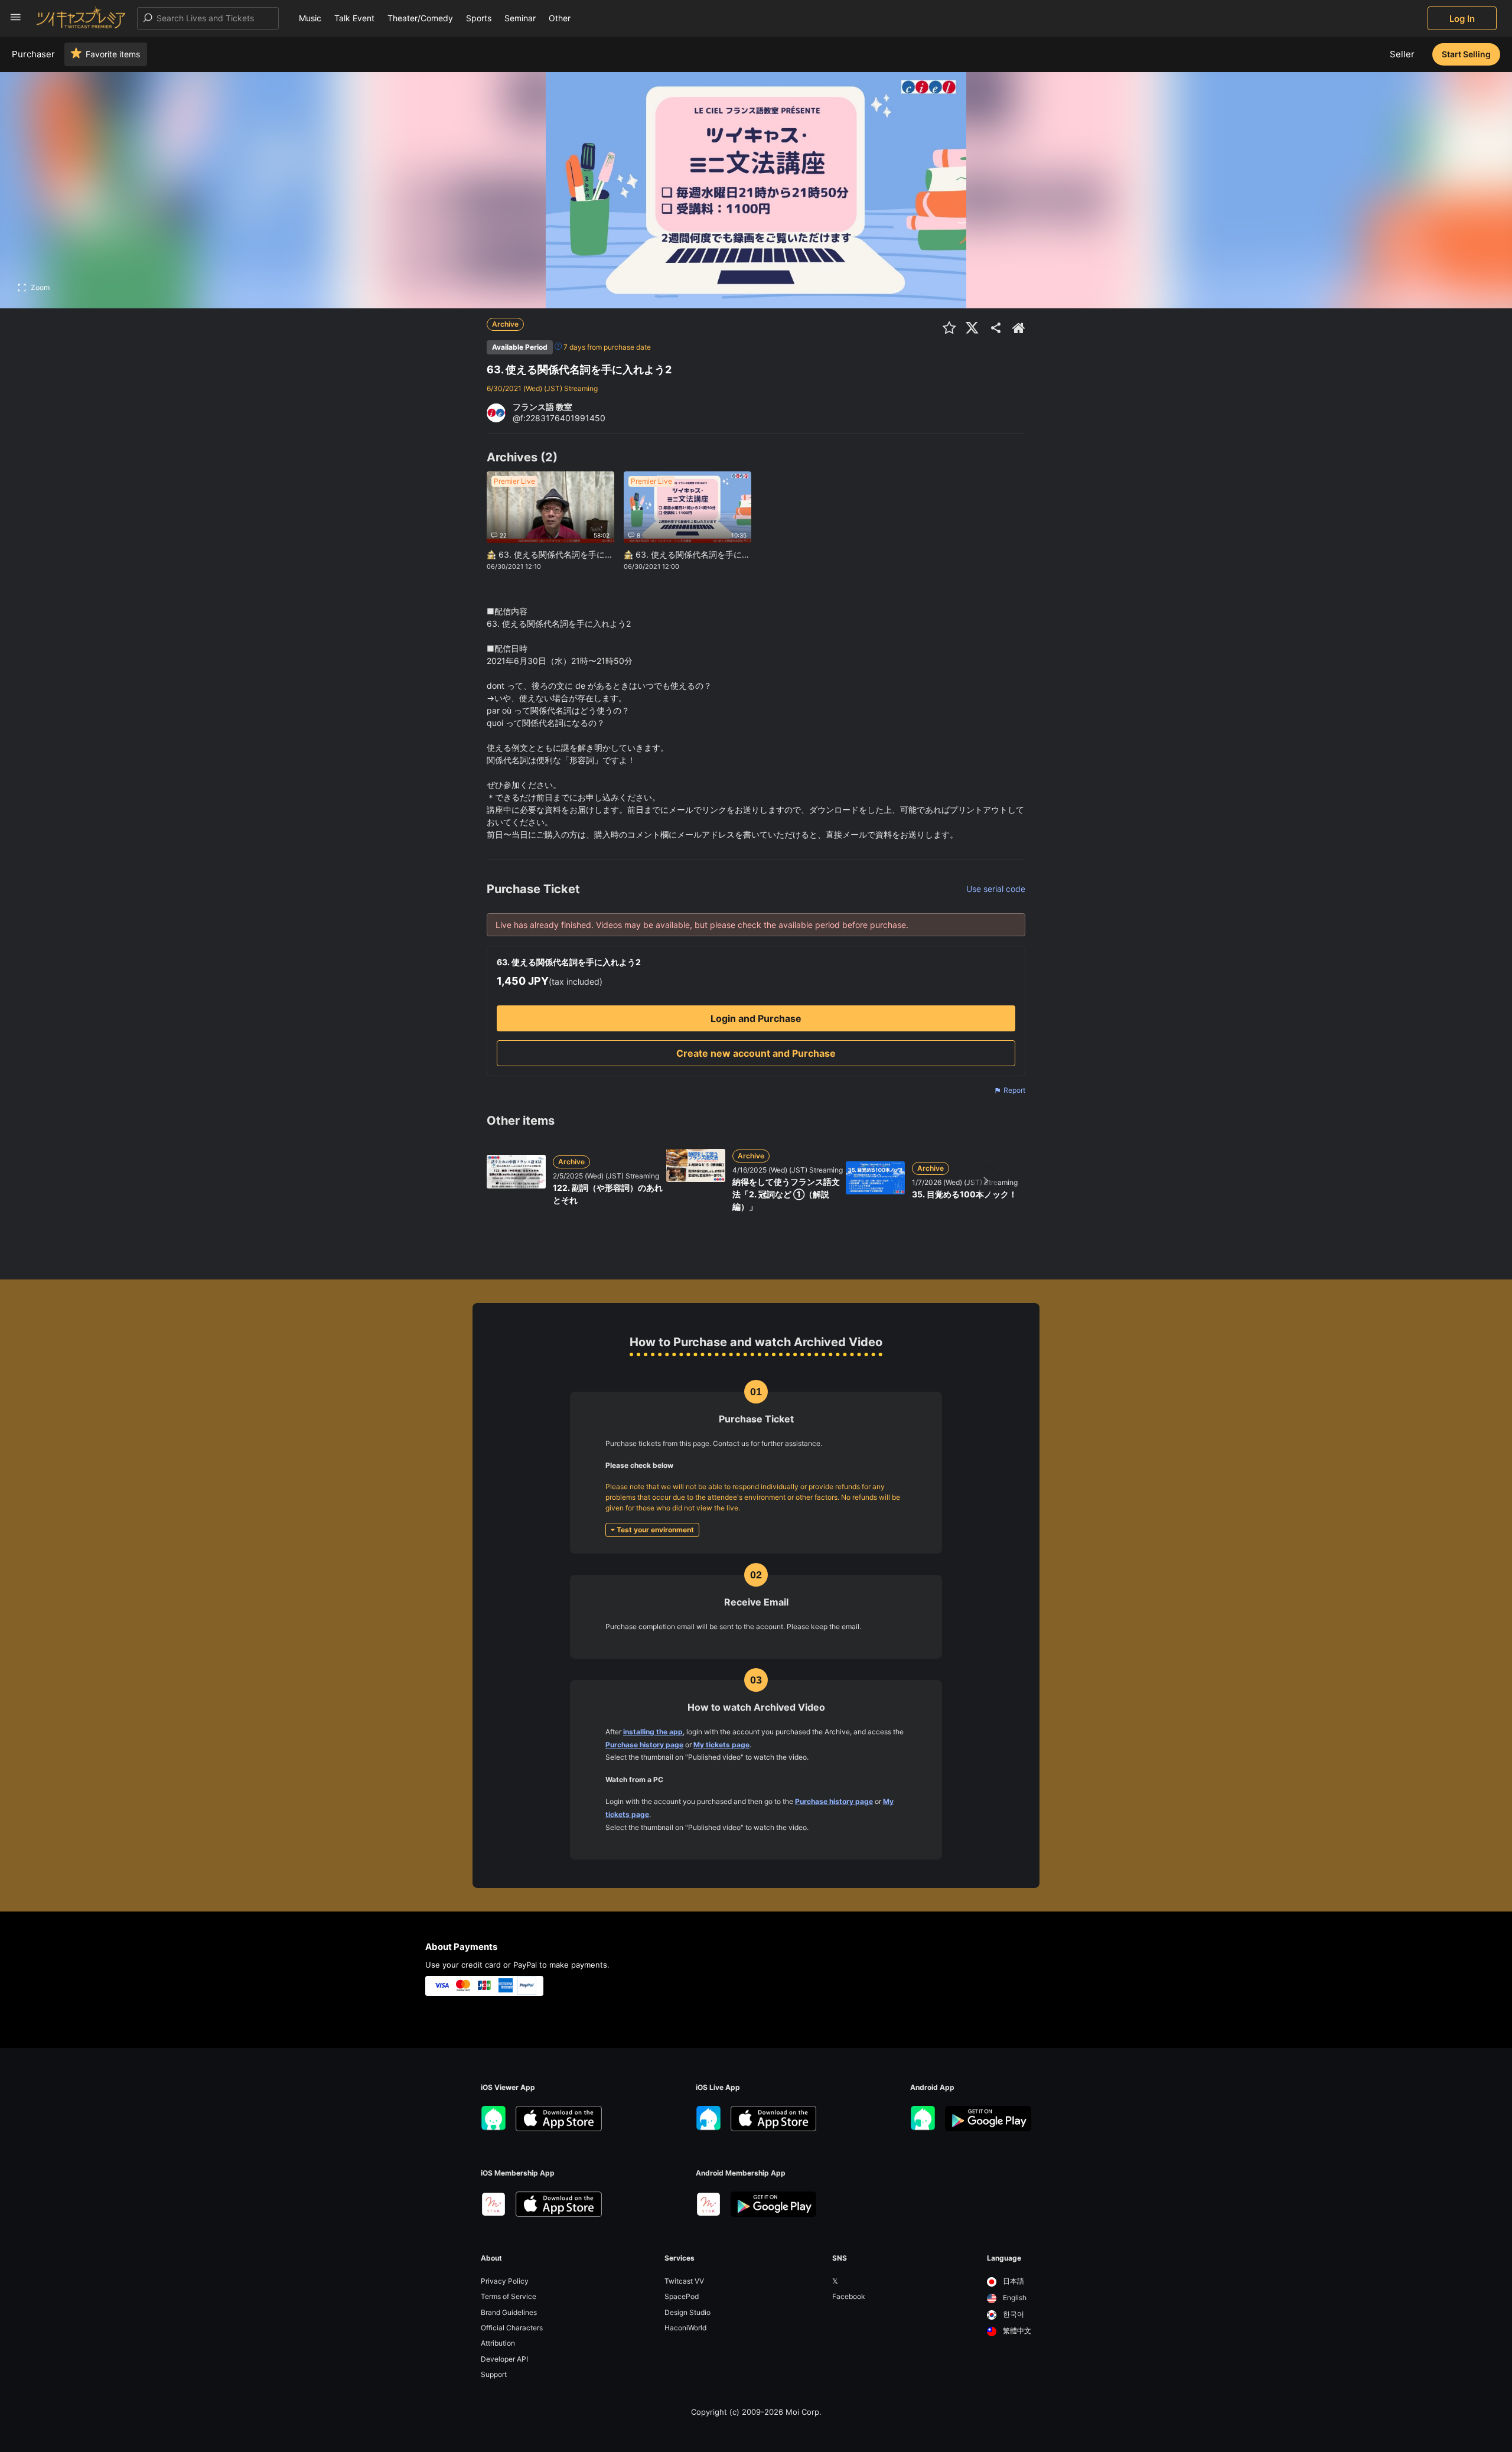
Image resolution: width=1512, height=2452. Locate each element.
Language (1004, 2258)
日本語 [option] (1013, 2281)
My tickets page (721, 1745)
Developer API (504, 2359)
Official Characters (512, 2328)
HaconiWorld (685, 2328)
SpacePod (682, 2296)
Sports (479, 18)
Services (680, 2258)
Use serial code (996, 889)
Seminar (520, 18)
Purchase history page (644, 1745)
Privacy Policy (505, 2281)
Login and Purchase (756, 1018)
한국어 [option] (1013, 2314)
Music (310, 18)
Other (560, 18)
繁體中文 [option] (1016, 2331)
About (491, 2258)
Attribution (498, 2343)
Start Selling (1466, 54)
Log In (1462, 19)
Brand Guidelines (509, 2312)
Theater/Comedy (420, 18)
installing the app (653, 1732)
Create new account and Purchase (756, 1053)
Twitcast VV (684, 2281)
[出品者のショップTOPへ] (1019, 328)
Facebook (849, 2296)
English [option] (1014, 2298)
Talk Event (354, 18)
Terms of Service (509, 2296)
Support (494, 2374)
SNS (840, 2258)
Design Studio (687, 2312)
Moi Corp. (804, 2412)
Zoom (40, 287)
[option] (1009, 2282)
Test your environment (654, 1530)
